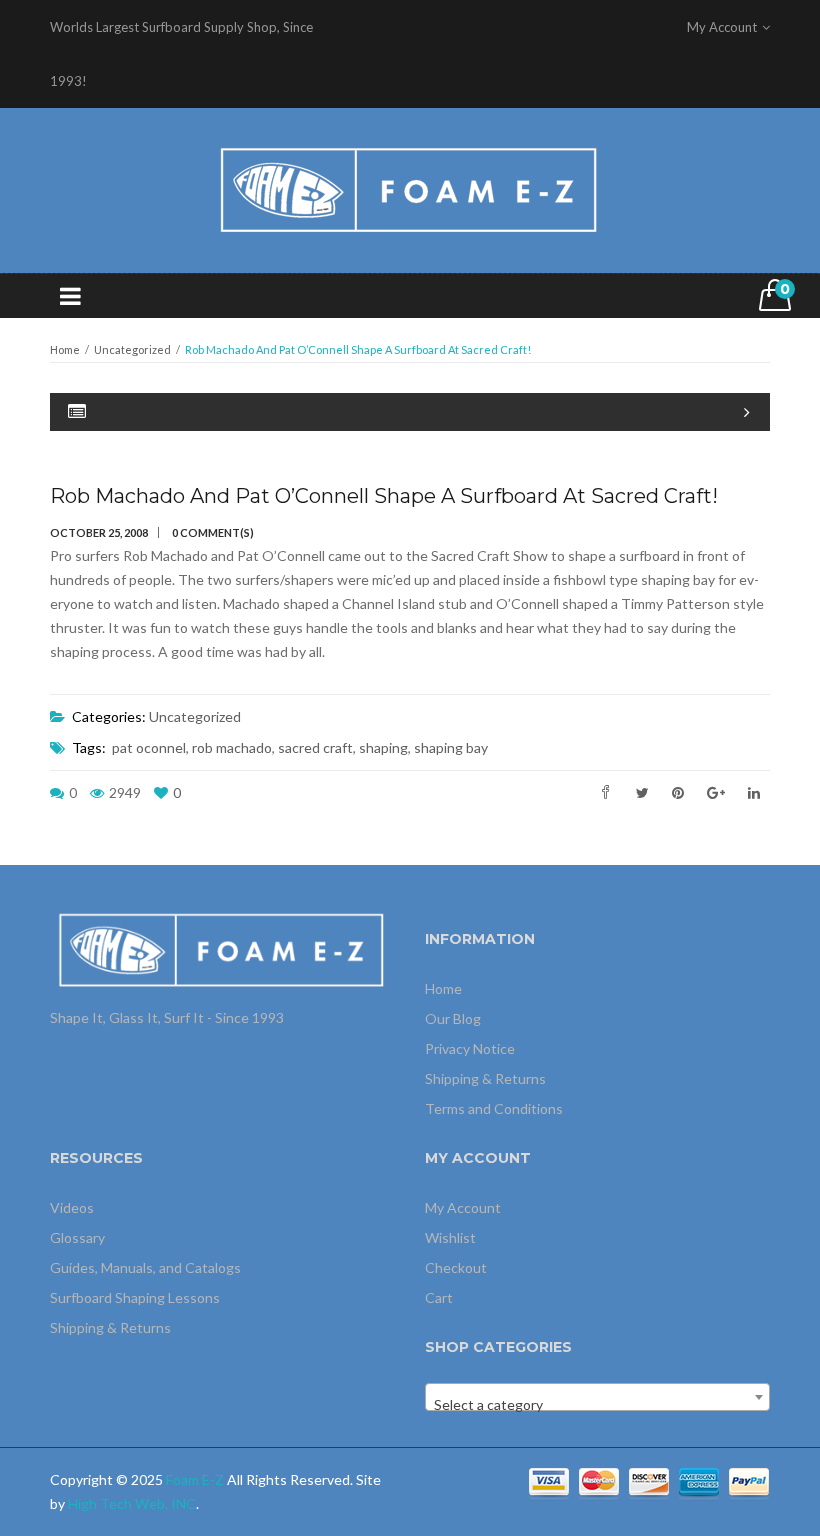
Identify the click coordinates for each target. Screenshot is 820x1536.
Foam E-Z (195, 1479)
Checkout (456, 1267)
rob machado (232, 747)
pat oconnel (149, 747)
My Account (463, 1207)
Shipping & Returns (485, 1078)
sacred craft (315, 747)
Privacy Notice (470, 1048)
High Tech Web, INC (132, 1503)
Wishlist (450, 1237)
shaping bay (451, 747)
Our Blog (453, 1018)
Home (65, 349)
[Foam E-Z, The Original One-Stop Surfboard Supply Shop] (410, 188)
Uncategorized (132, 349)
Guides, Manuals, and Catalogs (145, 1267)
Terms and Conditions (494, 1108)
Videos (72, 1207)
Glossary (77, 1237)
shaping (383, 747)
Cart (439, 1297)
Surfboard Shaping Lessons (135, 1297)
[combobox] (597, 1397)
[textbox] (597, 1405)
